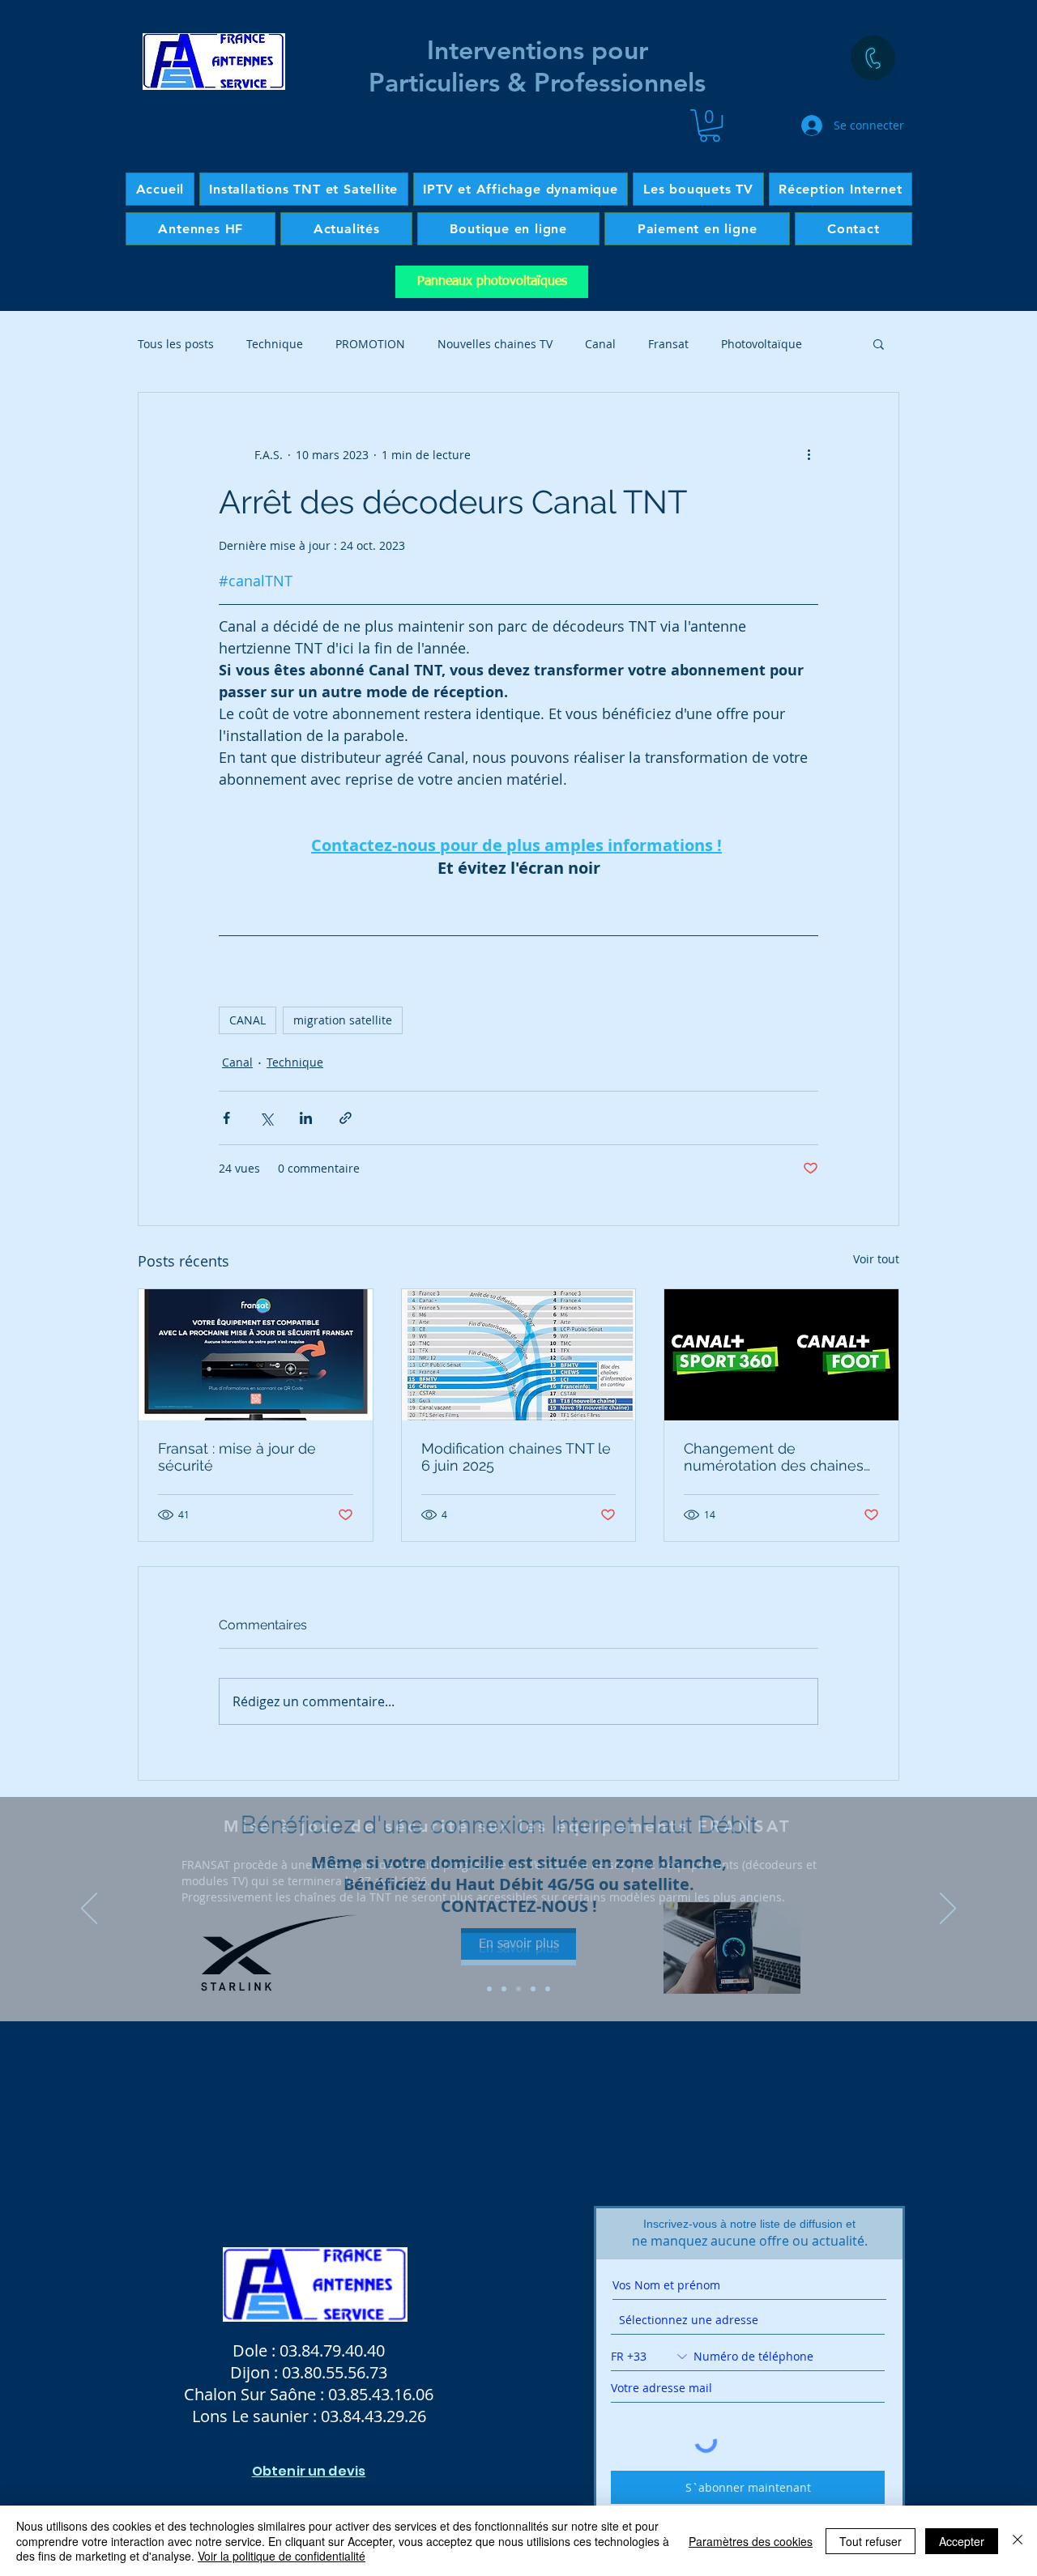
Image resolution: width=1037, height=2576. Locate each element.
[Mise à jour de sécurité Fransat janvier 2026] (256, 1355)
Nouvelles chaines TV (495, 344)
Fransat (668, 344)
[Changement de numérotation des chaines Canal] (781, 1355)
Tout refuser (871, 2541)
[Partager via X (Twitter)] (266, 1118)
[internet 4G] (504, 1989)
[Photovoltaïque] (548, 1989)
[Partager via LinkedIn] (306, 1118)
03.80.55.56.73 (335, 2372)
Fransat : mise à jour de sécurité (237, 1457)
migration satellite (343, 1020)
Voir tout (876, 1259)
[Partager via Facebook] (226, 1118)
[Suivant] (948, 1910)
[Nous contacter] (873, 58)
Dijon (250, 2372)
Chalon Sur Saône (250, 2394)
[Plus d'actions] (809, 454)
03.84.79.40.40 (332, 2350)
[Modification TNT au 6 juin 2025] (519, 1355)
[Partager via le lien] (346, 1118)
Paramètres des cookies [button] (751, 2541)
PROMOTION (370, 344)
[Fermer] (1018, 2541)
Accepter (962, 2541)
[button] (710, 126)
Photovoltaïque (762, 344)
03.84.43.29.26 (373, 2416)
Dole (252, 2350)
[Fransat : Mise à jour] (518, 1989)
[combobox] (748, 2320)
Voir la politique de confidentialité (282, 2556)
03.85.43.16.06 (381, 2394)
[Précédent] (89, 1910)
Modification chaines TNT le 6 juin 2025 (516, 1457)
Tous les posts (176, 344)
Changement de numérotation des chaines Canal (774, 1457)
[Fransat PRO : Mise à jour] (533, 1989)
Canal (600, 344)
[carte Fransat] (489, 1989)
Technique (275, 344)
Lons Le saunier (252, 2416)
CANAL (248, 1020)
